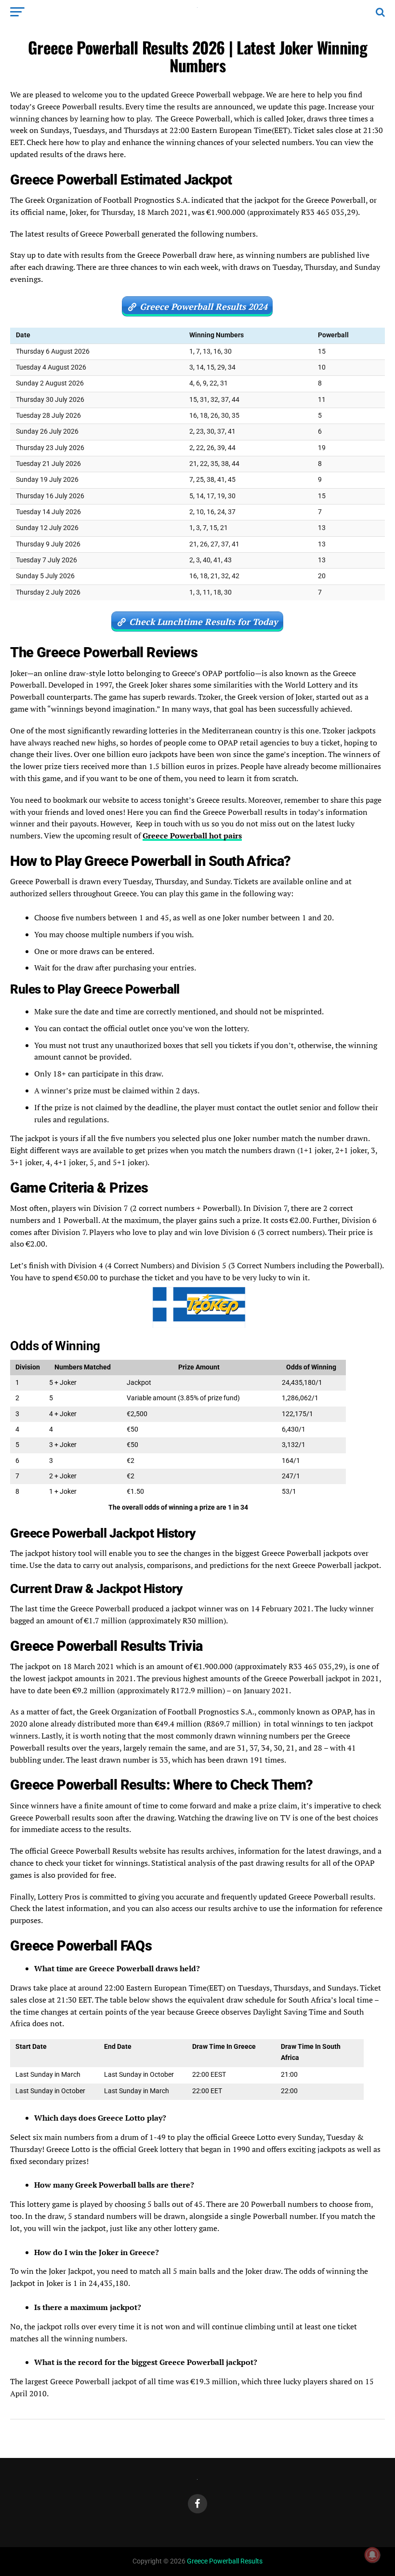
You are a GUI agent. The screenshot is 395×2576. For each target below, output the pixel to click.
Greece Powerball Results (225, 2561)
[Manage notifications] (372, 2555)
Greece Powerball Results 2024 (204, 306)
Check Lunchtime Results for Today (204, 622)
